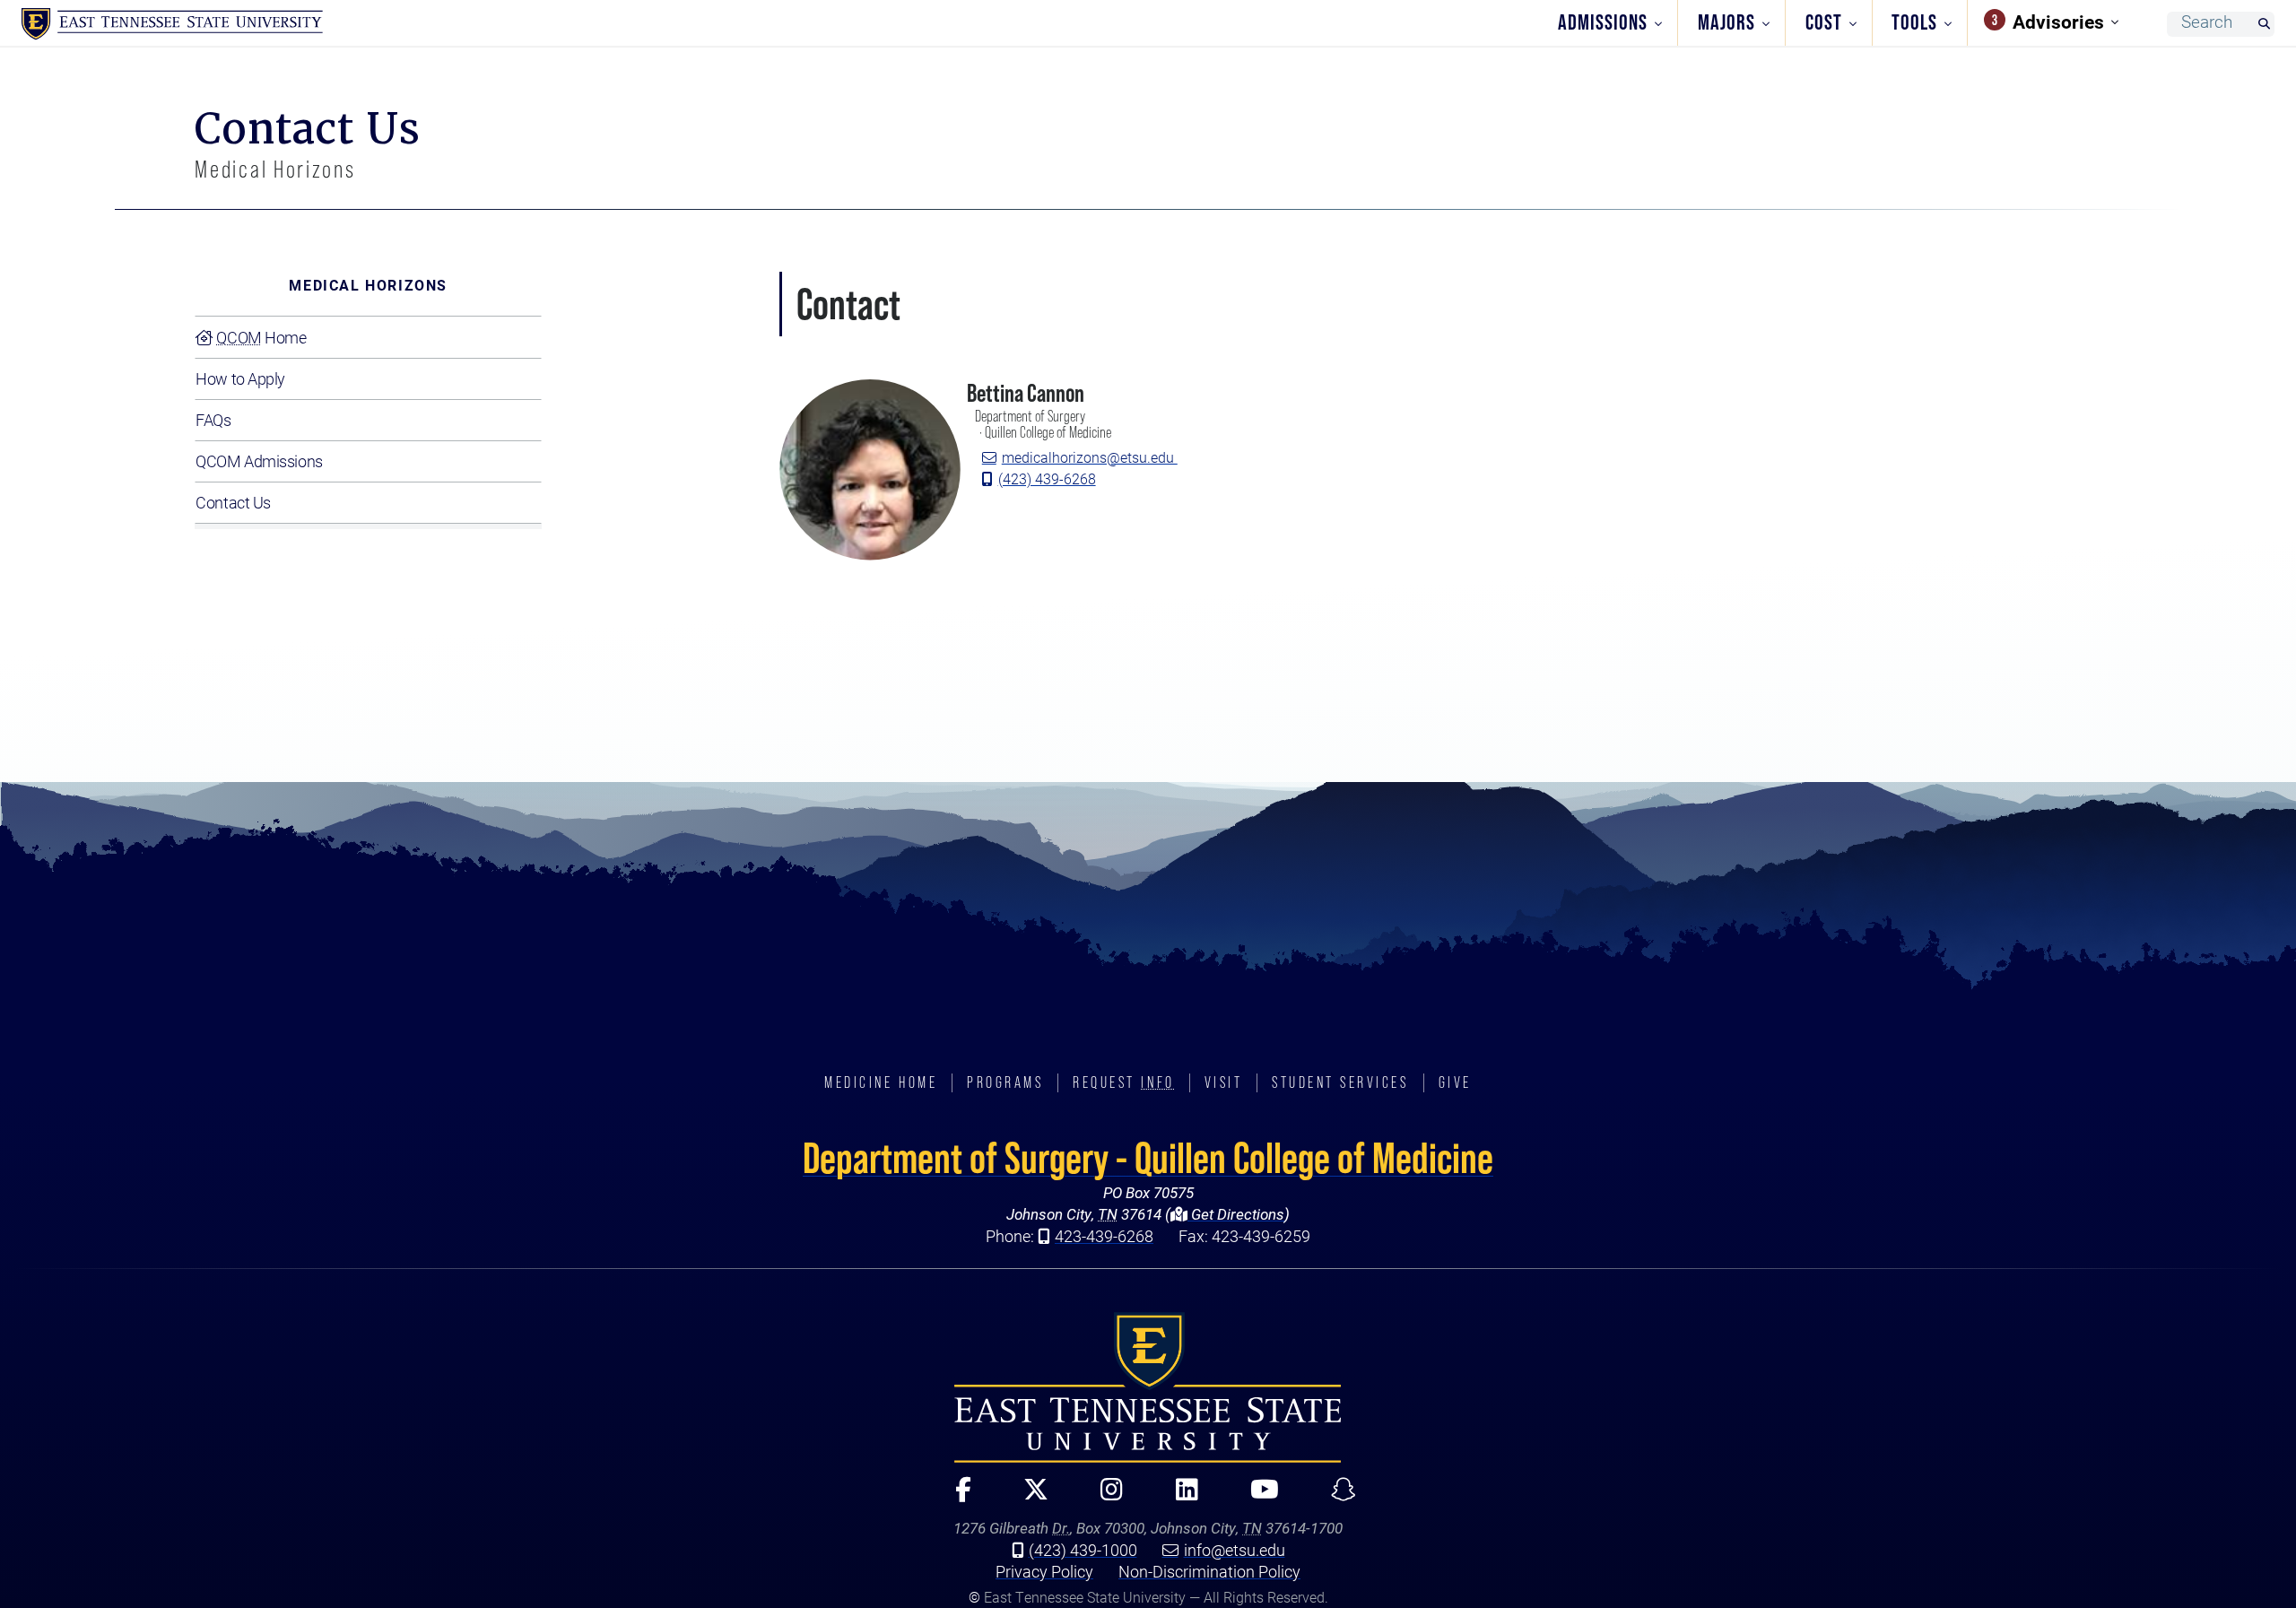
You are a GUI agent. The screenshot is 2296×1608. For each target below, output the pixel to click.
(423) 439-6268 (1047, 478)
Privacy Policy (1044, 1571)
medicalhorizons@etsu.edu (1090, 457)
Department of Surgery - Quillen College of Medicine (1148, 1158)
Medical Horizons (368, 285)
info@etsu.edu (1235, 1550)
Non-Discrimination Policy (1209, 1571)
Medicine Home (881, 1082)
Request (1123, 1082)
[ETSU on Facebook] (955, 1497)
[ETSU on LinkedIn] (1179, 1497)
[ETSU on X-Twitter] (1028, 1497)
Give (1455, 1082)
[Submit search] (2264, 25)
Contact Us (233, 502)
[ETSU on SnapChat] (1336, 1497)
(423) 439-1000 (1083, 1550)
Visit (1224, 1082)
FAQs (213, 420)
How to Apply (240, 378)
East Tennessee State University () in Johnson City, (1148, 1387)
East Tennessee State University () (172, 24)
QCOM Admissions (259, 461)
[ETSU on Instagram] (1105, 1497)
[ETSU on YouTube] (1257, 1497)
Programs (1005, 1082)
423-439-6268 (1104, 1236)
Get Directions (1236, 1214)
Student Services (1340, 1082)
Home (261, 337)
